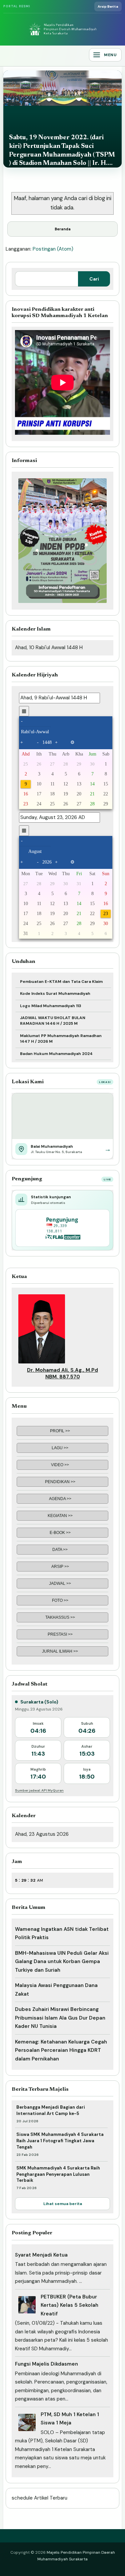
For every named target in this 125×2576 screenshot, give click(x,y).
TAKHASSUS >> (60, 1617)
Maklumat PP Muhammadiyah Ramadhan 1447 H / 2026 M (61, 1039)
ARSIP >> (60, 1567)
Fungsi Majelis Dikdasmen (46, 2364)
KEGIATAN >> (60, 1516)
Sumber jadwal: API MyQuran (39, 1790)
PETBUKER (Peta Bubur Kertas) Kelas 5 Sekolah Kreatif (69, 2305)
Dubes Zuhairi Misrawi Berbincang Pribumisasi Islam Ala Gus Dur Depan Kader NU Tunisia (60, 2018)
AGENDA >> (60, 1499)
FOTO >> (60, 1600)
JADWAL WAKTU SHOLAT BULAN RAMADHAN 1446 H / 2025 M (53, 1021)
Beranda (63, 229)
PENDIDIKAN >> (60, 1482)
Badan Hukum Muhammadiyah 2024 (56, 1054)
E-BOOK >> (60, 1533)
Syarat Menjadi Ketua (41, 2255)
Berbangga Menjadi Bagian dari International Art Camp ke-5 (51, 2110)
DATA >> (60, 1550)
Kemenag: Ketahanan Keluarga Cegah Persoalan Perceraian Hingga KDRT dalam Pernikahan (61, 2050)
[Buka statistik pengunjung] (62, 1228)
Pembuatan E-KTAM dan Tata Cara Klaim (61, 982)
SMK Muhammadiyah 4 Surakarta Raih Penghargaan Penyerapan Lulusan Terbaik (58, 2174)
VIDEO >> (60, 1465)
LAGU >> (60, 1448)
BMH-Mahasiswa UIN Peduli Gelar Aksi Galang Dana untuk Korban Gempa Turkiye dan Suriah (62, 1962)
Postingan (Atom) (53, 249)
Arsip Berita (108, 6)
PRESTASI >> (60, 1634)
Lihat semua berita (63, 2204)
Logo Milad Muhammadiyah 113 (51, 1006)
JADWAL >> (60, 1583)
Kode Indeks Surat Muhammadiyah (55, 994)
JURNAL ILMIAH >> (60, 1651)
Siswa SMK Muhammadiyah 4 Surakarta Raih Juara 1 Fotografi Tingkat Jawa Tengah (60, 2141)
